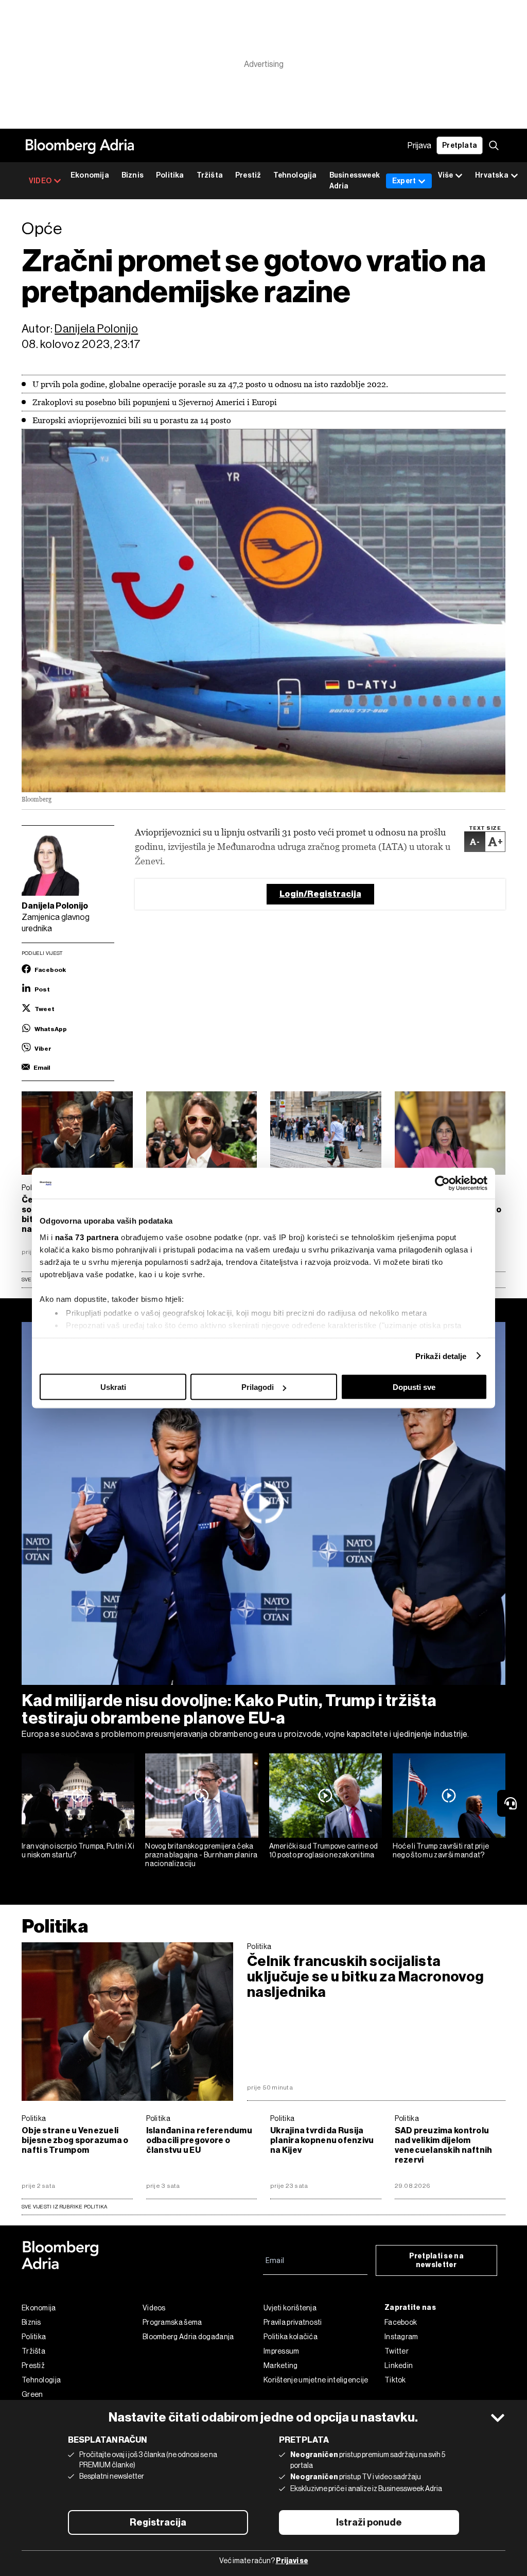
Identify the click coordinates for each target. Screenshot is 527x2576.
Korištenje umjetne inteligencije (316, 2380)
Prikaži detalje (441, 1356)
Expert (404, 181)
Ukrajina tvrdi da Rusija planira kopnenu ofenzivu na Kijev (322, 2140)
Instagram (401, 2337)
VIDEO (40, 181)
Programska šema (172, 2322)
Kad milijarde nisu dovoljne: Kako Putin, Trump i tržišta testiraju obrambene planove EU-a (229, 1709)
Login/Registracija (320, 894)
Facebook (401, 2322)
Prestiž (248, 175)
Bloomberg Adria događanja (188, 2337)
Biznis (133, 175)
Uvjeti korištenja (290, 2308)
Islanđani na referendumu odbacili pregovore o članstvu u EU (199, 2140)
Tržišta (210, 175)
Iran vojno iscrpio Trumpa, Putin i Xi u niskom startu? (78, 1850)
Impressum (282, 2351)
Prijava (419, 145)
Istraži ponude (369, 2522)
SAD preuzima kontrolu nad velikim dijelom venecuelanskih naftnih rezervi (444, 2145)
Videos (154, 2308)
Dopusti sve (414, 1387)
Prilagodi (258, 1387)
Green (32, 2394)
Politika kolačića (291, 2337)
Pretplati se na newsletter (437, 2260)
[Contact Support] (512, 1803)
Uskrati (113, 1387)
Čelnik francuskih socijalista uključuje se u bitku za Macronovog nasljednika (366, 1977)
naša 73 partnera (87, 1237)
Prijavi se (292, 2561)
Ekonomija (90, 175)
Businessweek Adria (355, 181)
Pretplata (460, 145)
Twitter (397, 2351)
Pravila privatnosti (293, 2322)
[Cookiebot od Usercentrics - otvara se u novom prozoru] (442, 1183)
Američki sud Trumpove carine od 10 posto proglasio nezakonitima (324, 1850)
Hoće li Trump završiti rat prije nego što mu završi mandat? (441, 1850)
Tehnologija (295, 175)
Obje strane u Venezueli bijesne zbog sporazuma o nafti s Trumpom (75, 2140)
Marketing (281, 2365)
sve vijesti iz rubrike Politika (65, 2207)
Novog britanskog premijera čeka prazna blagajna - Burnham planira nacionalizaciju (201, 1855)
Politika (170, 175)
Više (445, 175)
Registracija (158, 2522)
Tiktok (395, 2380)
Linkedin (399, 2365)
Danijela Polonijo (96, 329)
